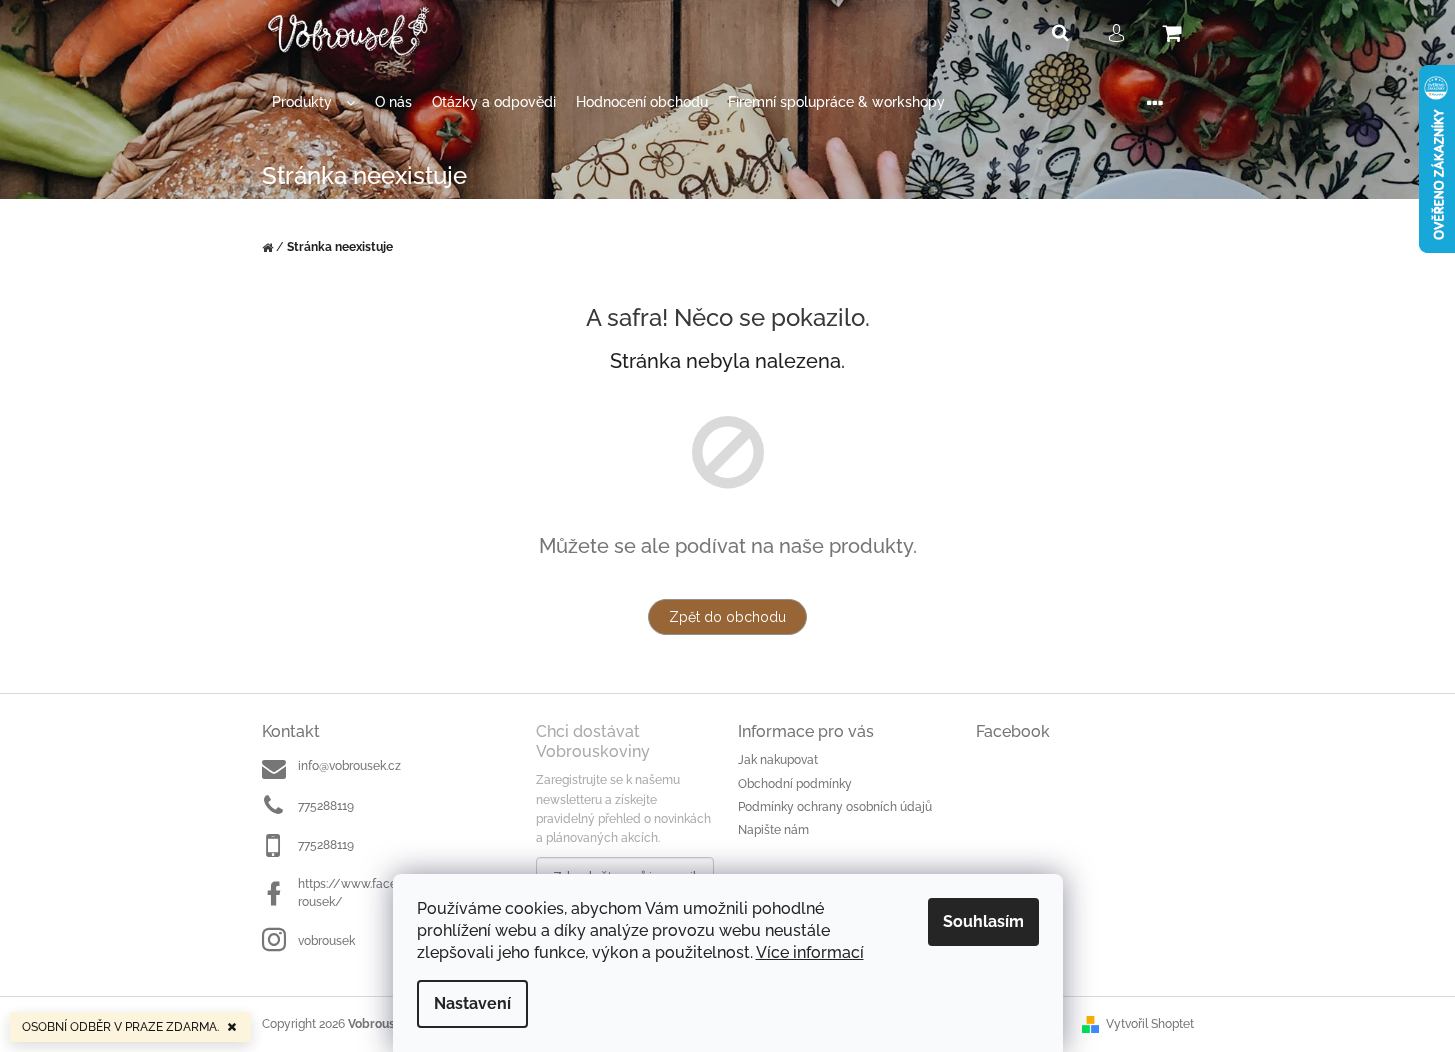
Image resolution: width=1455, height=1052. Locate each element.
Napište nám (773, 830)
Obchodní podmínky (795, 784)
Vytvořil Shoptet (1150, 1024)
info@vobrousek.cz (349, 766)
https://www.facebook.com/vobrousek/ (388, 892)
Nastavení (472, 1003)
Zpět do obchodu (727, 617)
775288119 (326, 806)
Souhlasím (983, 921)
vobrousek (326, 941)
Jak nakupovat (778, 760)
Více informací (810, 952)
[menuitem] (313, 102)
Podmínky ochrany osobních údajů (835, 807)
